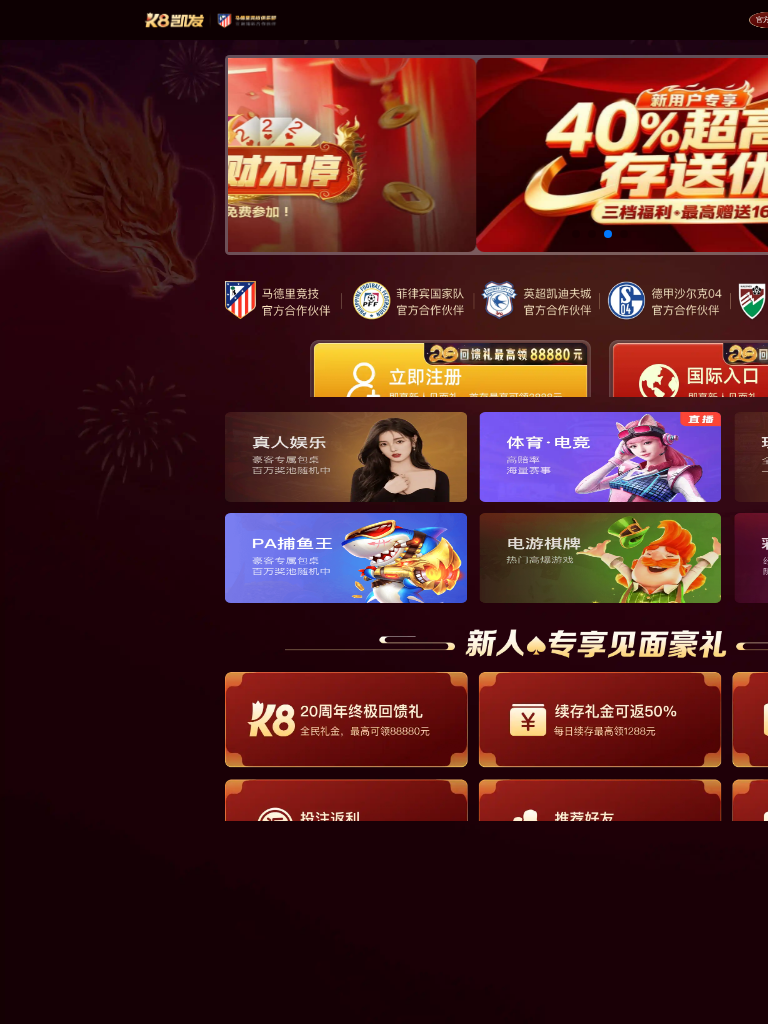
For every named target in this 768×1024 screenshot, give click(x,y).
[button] (576, 234)
